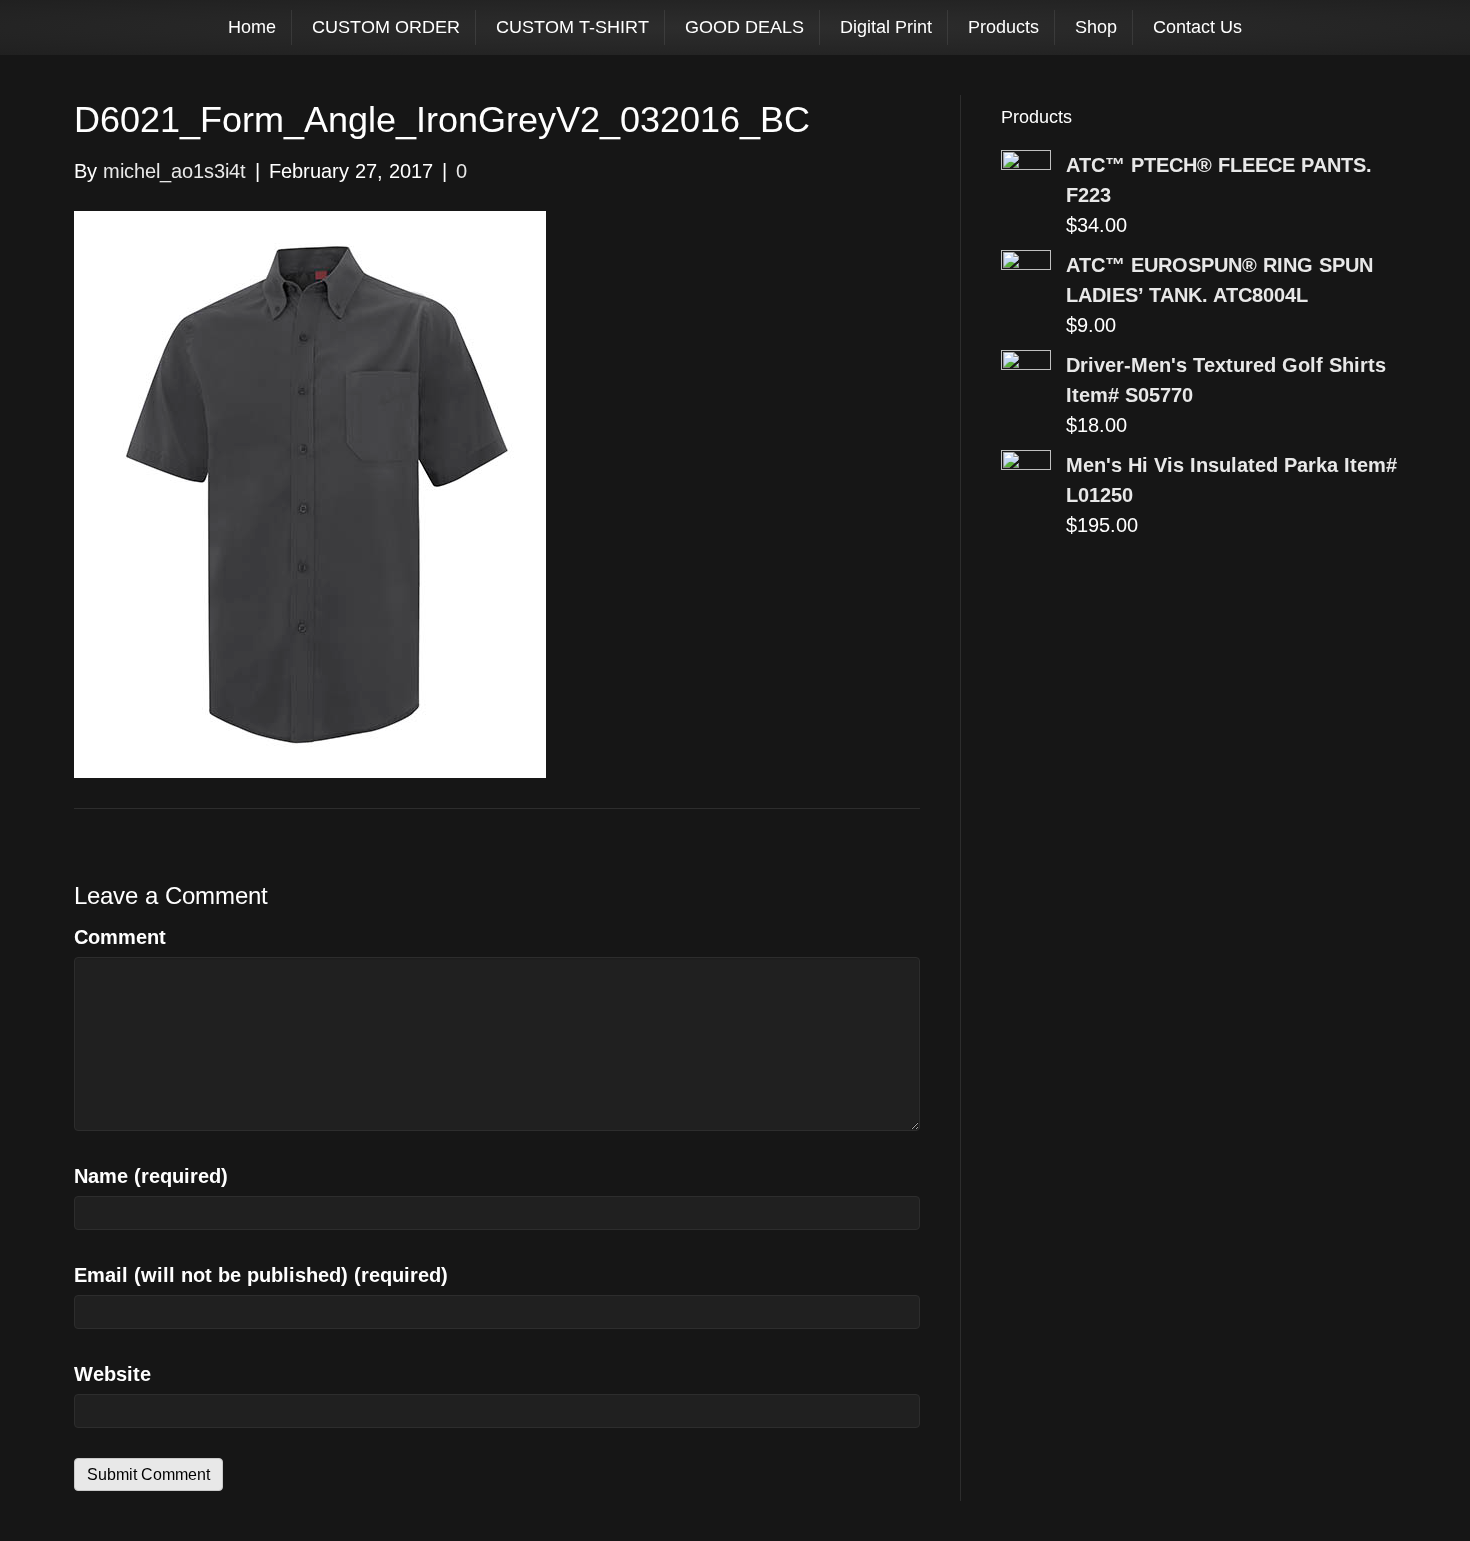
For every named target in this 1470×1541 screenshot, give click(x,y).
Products (1003, 27)
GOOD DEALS (744, 27)
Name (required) (151, 1176)
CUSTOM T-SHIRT (572, 27)
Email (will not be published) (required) (261, 1275)
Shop (1096, 27)
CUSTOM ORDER (386, 27)
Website (112, 1374)
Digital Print (886, 27)
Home (252, 27)
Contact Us (1197, 27)
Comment (120, 937)
